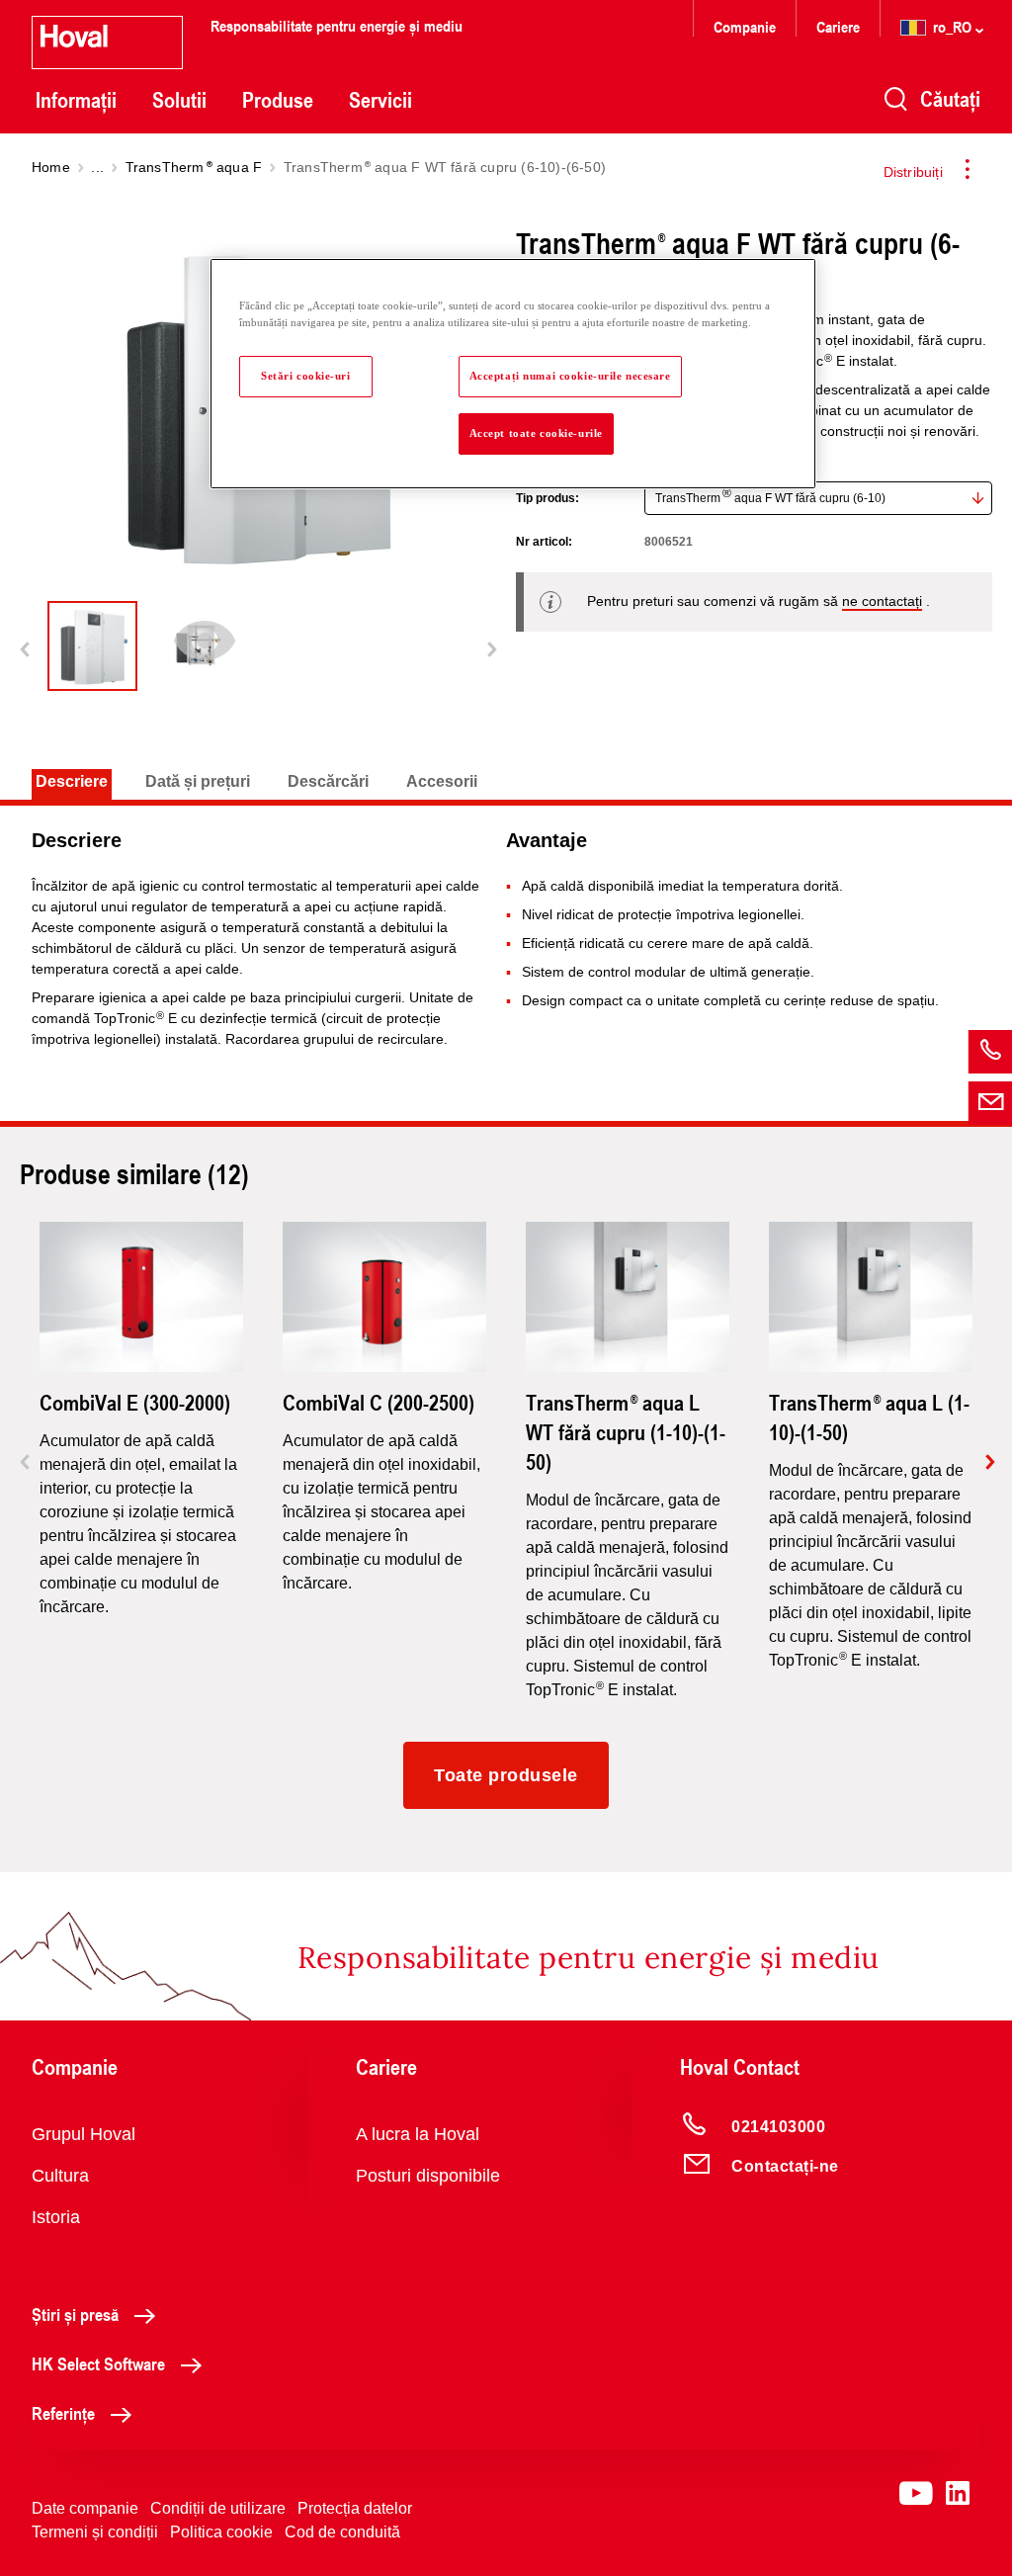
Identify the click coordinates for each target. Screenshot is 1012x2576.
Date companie (85, 2508)
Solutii (179, 100)
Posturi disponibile (428, 2176)
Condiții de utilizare (218, 2508)
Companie (745, 26)
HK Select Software (98, 2363)
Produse (278, 100)
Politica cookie (221, 2532)
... (97, 167)
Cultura (60, 2176)
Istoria (56, 2217)
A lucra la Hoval (418, 2134)
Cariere (838, 26)
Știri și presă (75, 2314)
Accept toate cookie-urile (536, 433)
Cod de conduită (342, 2532)
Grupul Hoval (84, 2134)
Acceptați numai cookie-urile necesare (570, 376)
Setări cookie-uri (306, 376)
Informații (76, 100)
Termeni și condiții (95, 2532)
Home (51, 167)
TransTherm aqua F (194, 167)
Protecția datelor (355, 2508)
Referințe (63, 2413)
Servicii (380, 100)
